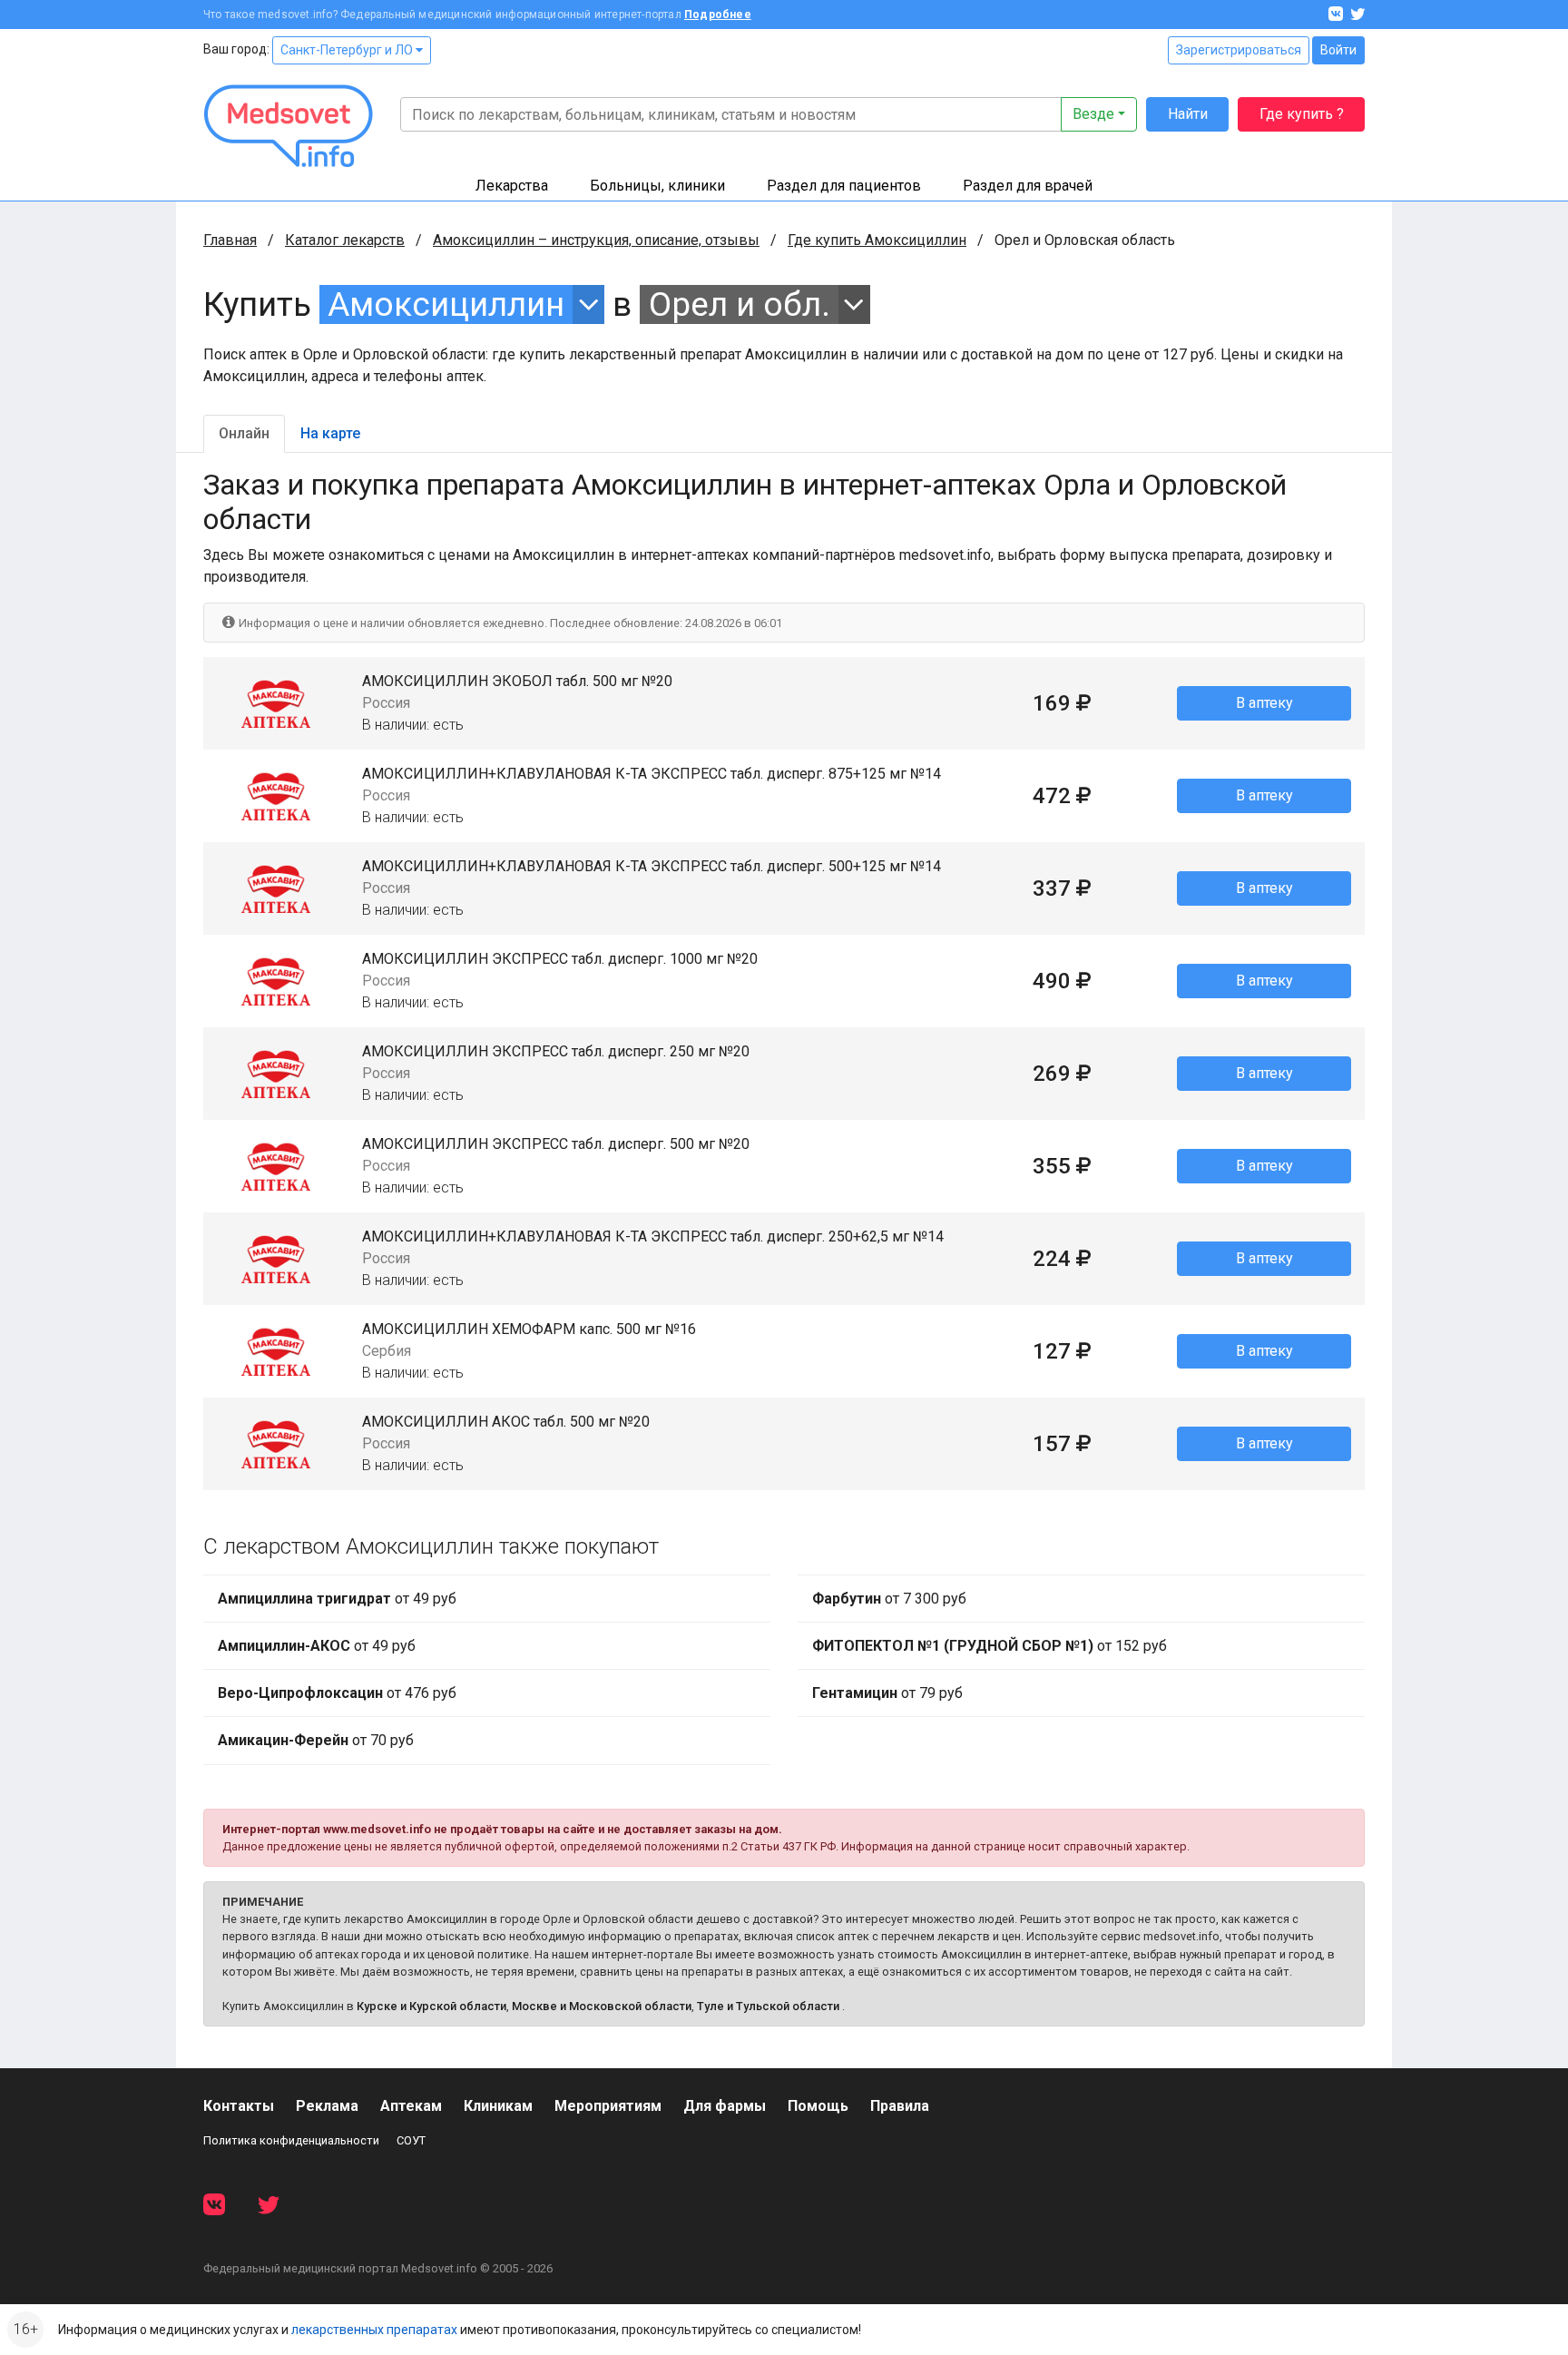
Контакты (239, 2106)
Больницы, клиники (657, 186)
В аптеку (1264, 703)
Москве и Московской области (602, 2006)
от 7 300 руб (889, 1599)
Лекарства (512, 186)
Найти (1188, 114)
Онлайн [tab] (244, 433)
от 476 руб (337, 1693)
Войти (1338, 50)
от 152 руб (990, 1646)
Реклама (327, 2106)
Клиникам (498, 2106)
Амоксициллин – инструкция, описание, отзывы (596, 240)
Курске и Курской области (431, 2006)
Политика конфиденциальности (291, 2140)
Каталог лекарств (345, 240)
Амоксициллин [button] (446, 304)
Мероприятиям (608, 2106)
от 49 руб (337, 1599)
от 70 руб (316, 1740)
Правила (900, 2106)
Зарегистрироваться (1239, 50)
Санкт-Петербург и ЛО (348, 50)
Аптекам (411, 2106)
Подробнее (718, 15)
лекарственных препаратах (374, 2330)
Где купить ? (1302, 114)
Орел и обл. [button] (740, 304)
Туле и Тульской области (768, 2006)
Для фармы (725, 2106)
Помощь (818, 2106)
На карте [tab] (330, 433)
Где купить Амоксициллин (877, 240)
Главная (230, 240)
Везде (1093, 114)
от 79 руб (887, 1693)
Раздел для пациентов (844, 186)
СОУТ (411, 2140)
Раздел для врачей (1028, 186)
